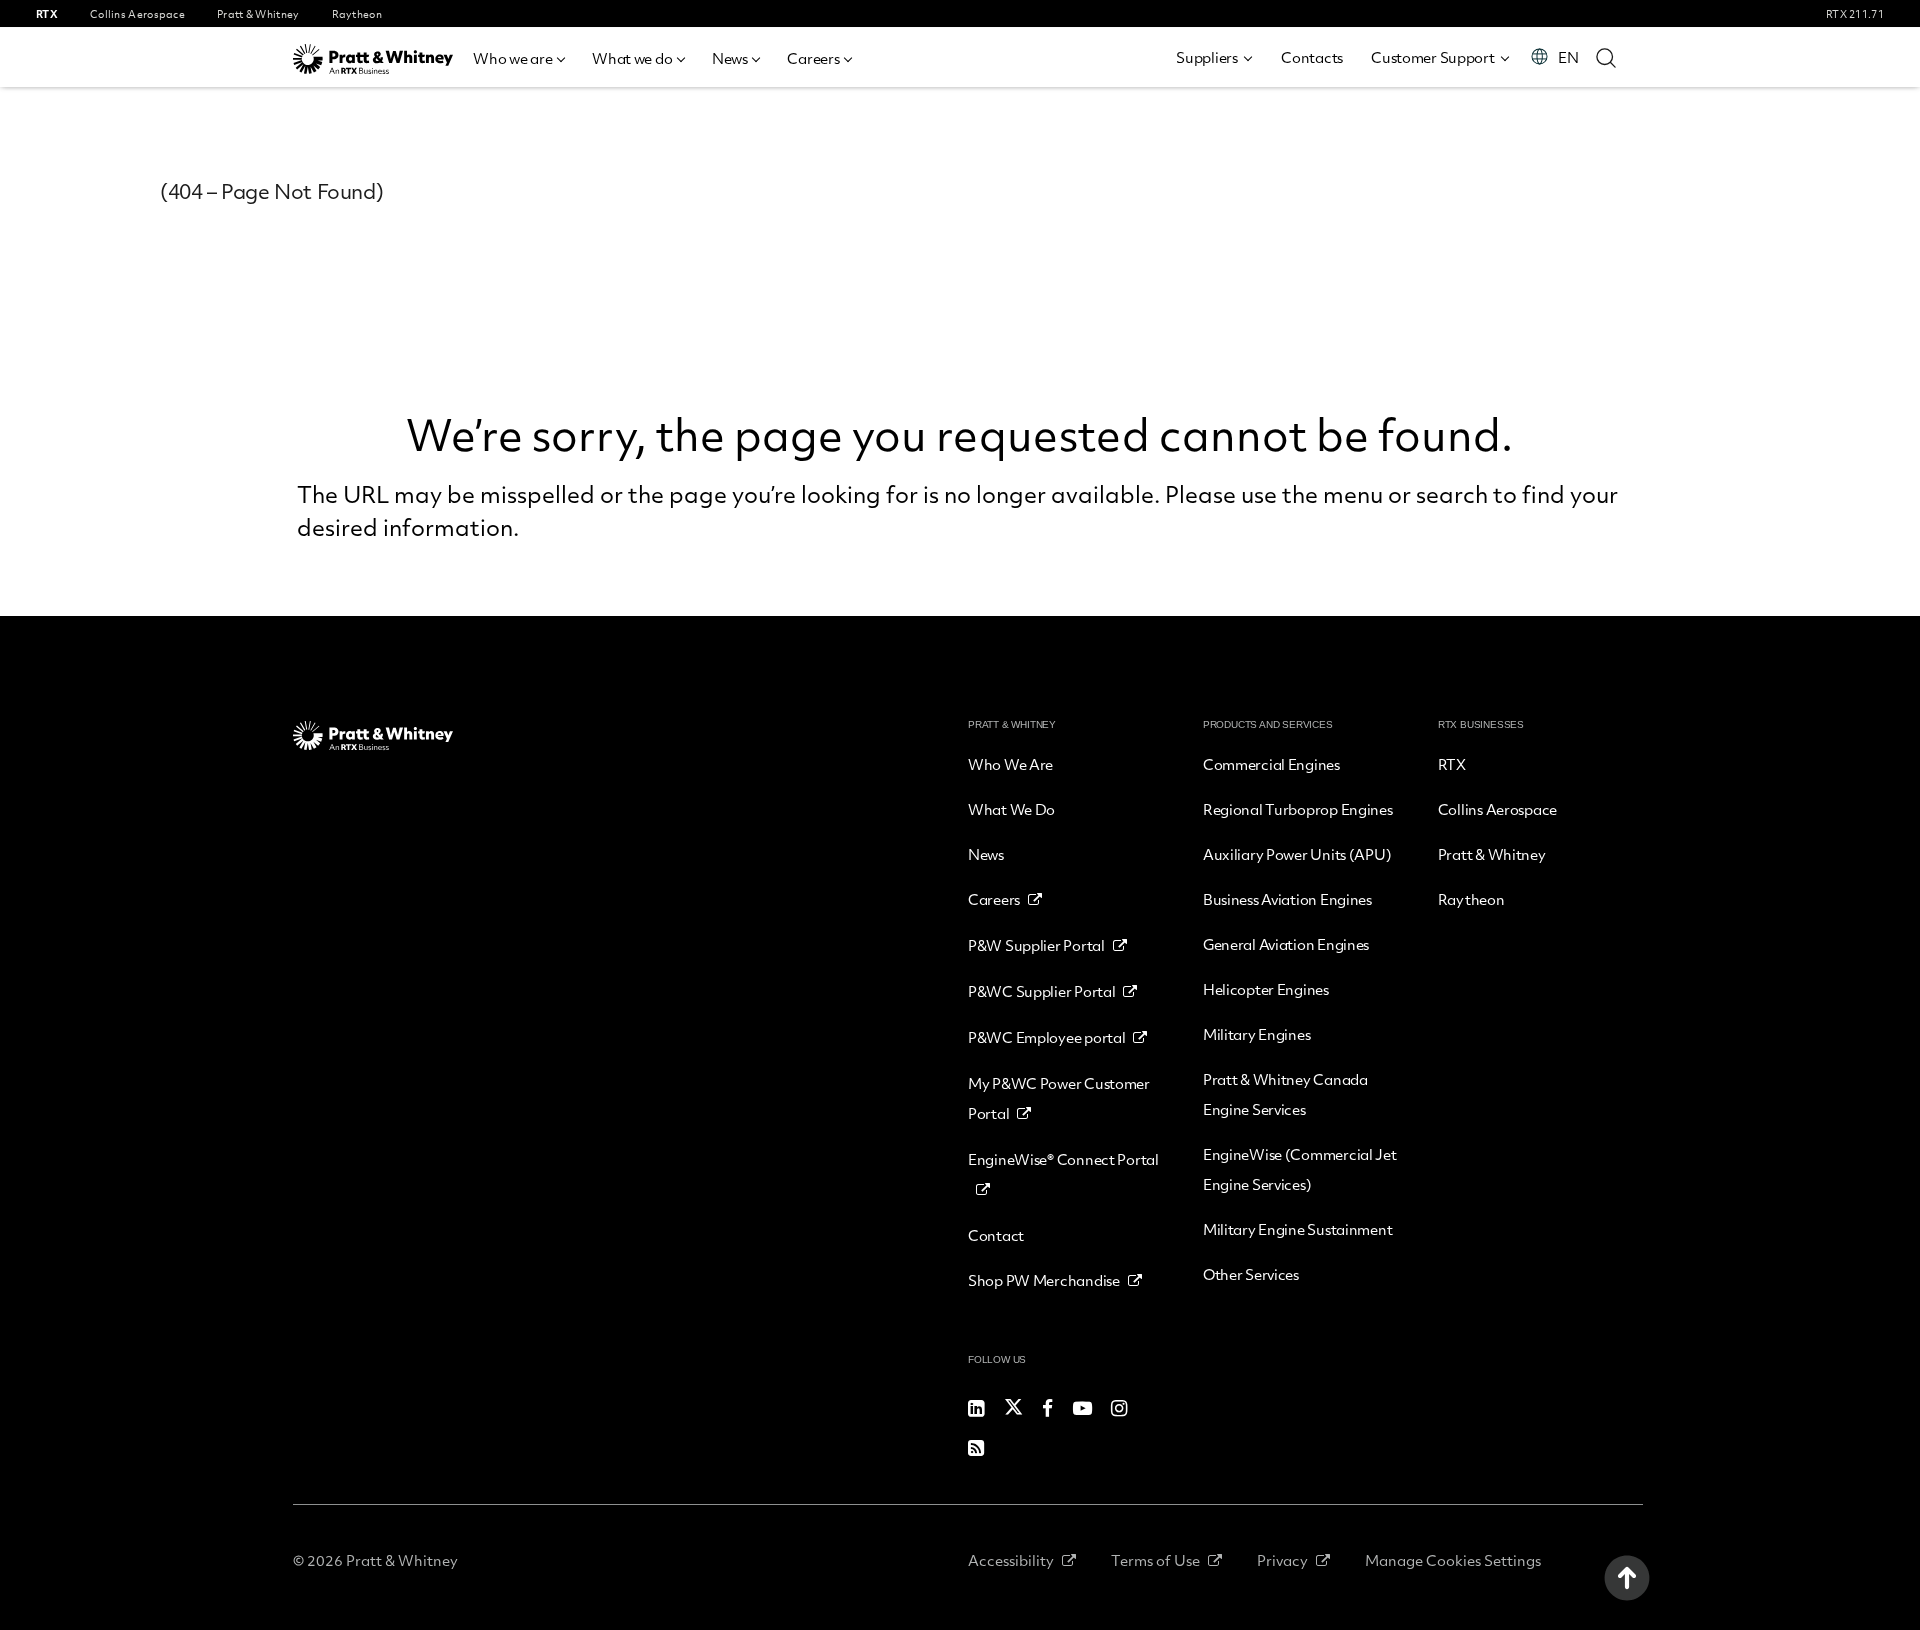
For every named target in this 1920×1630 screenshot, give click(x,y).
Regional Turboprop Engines (1298, 809)
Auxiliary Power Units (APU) (1297, 854)
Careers (813, 58)
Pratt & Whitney (1492, 854)
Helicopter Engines (1266, 989)
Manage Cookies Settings (1453, 1560)
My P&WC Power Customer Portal (1059, 1098)
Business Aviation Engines (1287, 899)
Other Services (1251, 1274)
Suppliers (1206, 57)
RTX (1452, 764)
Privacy (1282, 1560)
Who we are (512, 58)
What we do (632, 58)
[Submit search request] (1606, 57)
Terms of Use (1155, 1560)
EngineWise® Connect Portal (1063, 1159)
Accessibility (1011, 1560)
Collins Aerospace (1497, 809)
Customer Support (1433, 57)
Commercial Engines (1271, 764)
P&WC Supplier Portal (1041, 991)
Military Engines (1257, 1034)
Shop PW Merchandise (1044, 1280)
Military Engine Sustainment (1297, 1229)
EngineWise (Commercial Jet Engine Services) (1300, 1169)
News (730, 58)
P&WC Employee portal (1046, 1037)
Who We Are (1010, 764)
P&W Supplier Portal (1036, 945)
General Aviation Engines (1286, 944)
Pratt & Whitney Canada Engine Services (1285, 1094)
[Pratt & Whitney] (373, 59)
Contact (996, 1235)
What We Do (1011, 809)
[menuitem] (518, 55)
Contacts (1312, 57)
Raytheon (1471, 899)
